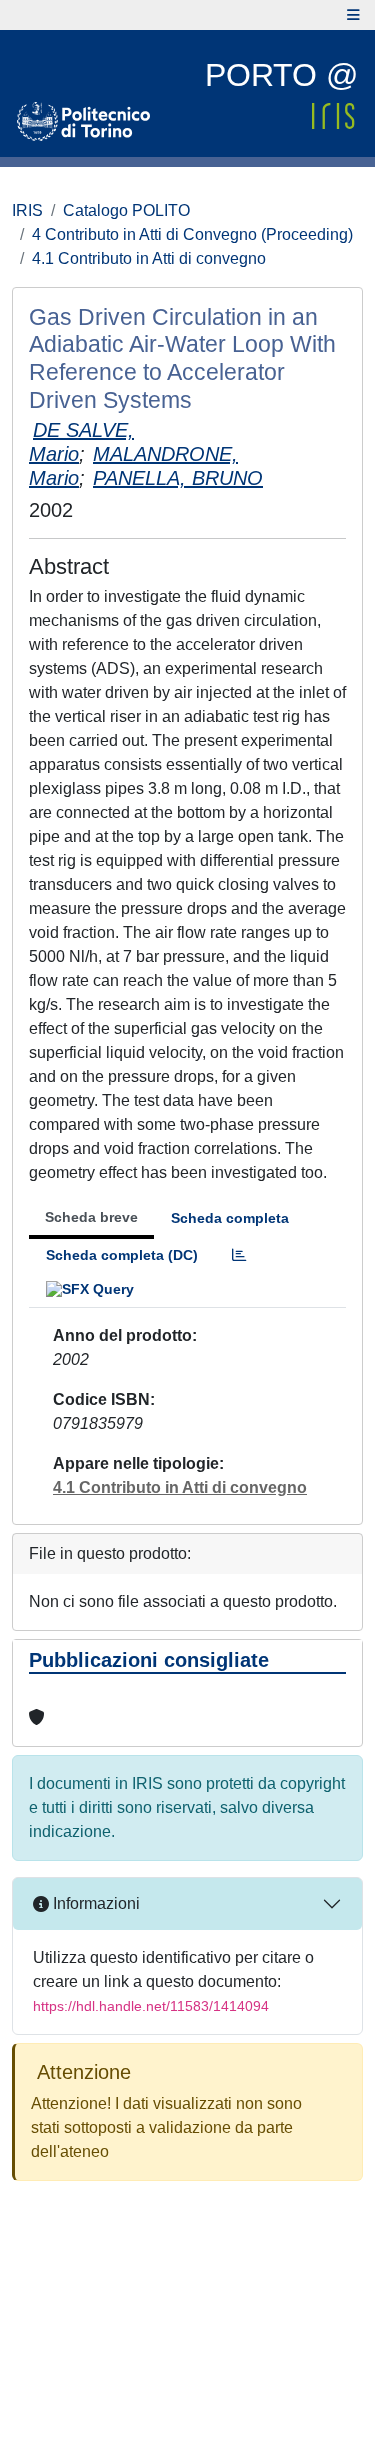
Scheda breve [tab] (91, 1217)
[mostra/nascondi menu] (353, 15)
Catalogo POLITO (126, 210)
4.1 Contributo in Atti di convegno (149, 258)
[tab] (239, 1255)
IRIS (27, 210)
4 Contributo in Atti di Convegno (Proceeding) (192, 234)
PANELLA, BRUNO (178, 478)
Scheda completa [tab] (230, 1218)
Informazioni (94, 1903)
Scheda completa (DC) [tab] (122, 1255)
